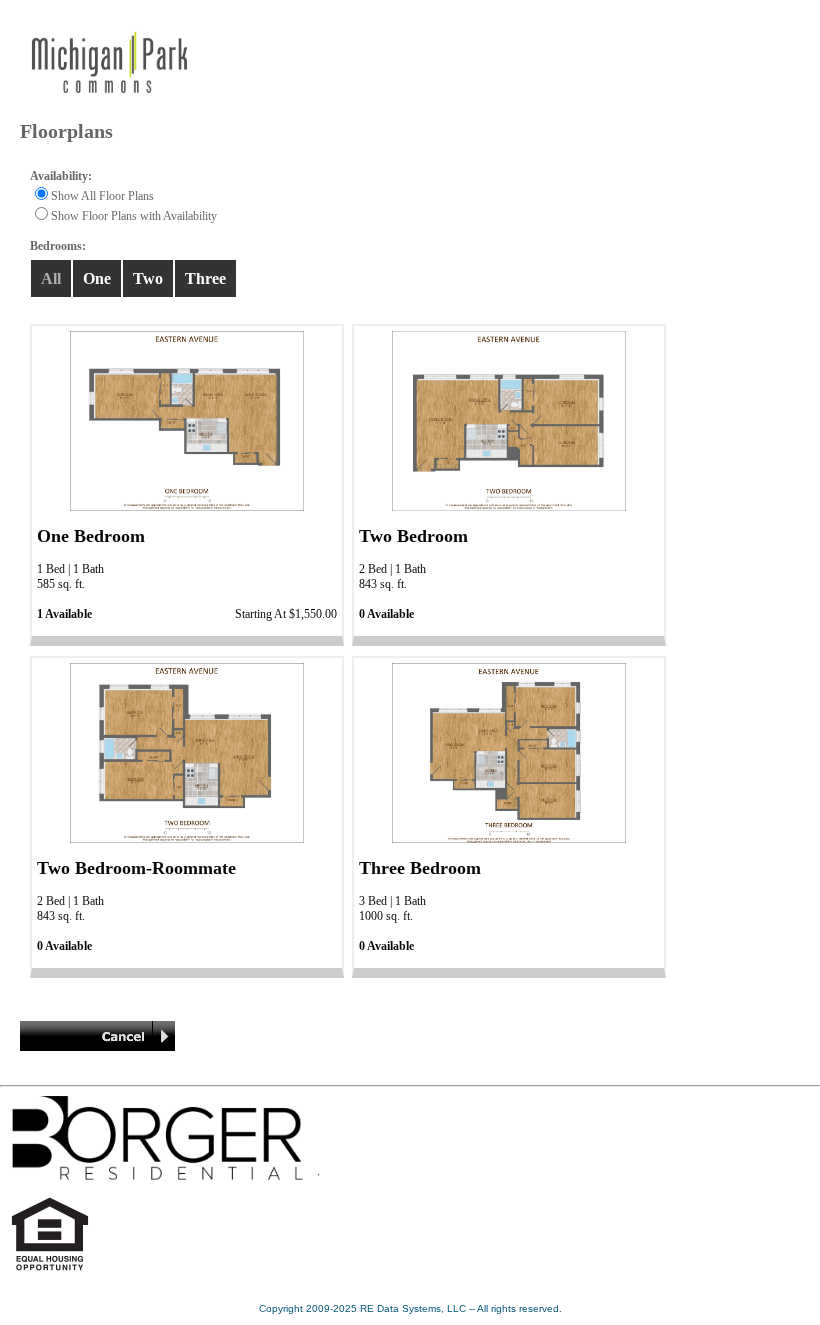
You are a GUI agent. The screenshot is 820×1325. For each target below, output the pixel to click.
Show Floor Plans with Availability (134, 216)
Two (148, 278)
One (97, 278)
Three (205, 278)
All (51, 278)
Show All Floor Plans (102, 196)
